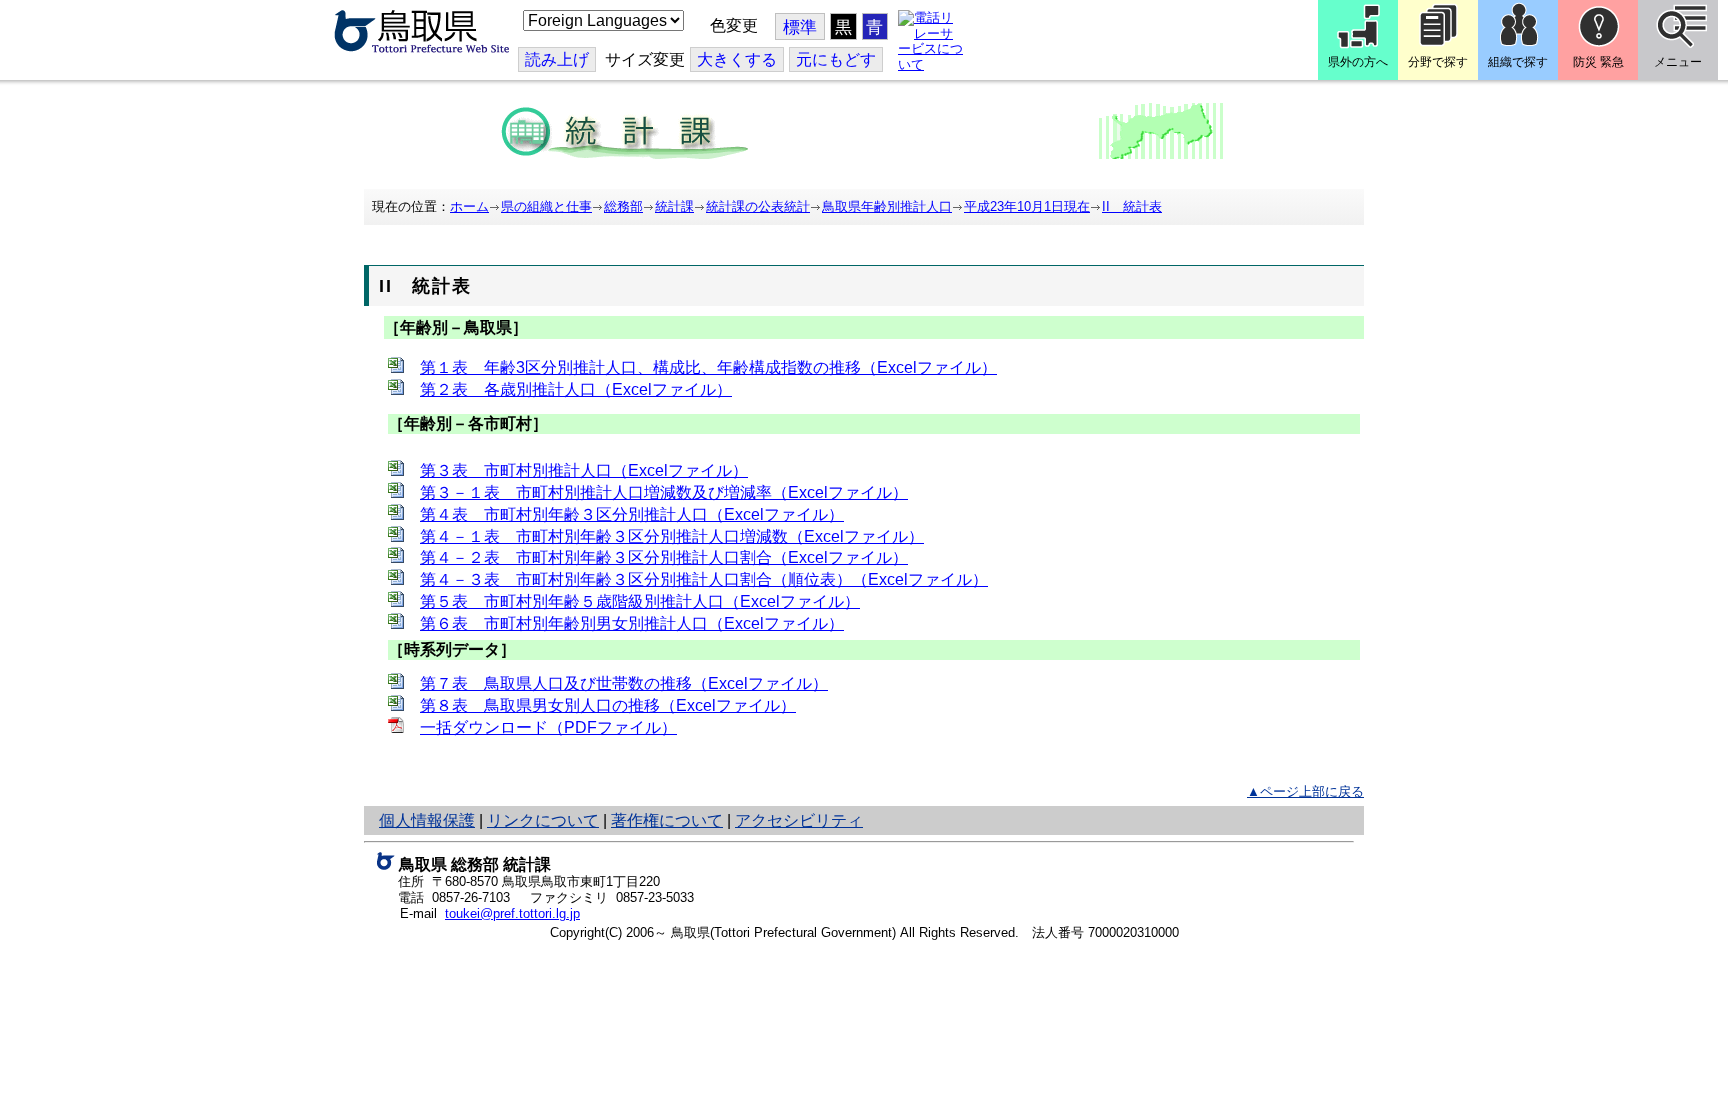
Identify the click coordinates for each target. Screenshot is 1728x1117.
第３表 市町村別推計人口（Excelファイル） (584, 470)
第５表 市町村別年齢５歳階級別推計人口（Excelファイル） (640, 601)
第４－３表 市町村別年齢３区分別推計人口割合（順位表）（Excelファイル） (704, 579)
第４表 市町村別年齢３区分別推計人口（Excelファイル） (632, 514)
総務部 (623, 206)
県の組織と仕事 (546, 206)
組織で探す (1518, 62)
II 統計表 (1132, 206)
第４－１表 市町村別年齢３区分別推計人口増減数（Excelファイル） (672, 536)
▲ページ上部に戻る (1305, 791)
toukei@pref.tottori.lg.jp (512, 913)
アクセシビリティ (799, 820)
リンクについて (543, 820)
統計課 (674, 206)
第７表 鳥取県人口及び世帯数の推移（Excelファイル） (624, 683)
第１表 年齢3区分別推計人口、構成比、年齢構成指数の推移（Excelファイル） (708, 367)
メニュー (1678, 62)
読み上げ (557, 59)
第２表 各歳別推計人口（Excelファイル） (576, 389)
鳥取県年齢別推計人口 (887, 206)
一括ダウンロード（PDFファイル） (548, 727)
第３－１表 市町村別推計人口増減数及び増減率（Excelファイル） (664, 492)
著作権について (667, 820)
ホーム (469, 206)
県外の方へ (1358, 62)
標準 (800, 27)
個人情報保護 (427, 820)
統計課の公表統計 (758, 206)
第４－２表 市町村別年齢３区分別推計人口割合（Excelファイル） (664, 557)
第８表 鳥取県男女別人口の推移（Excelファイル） (608, 705)
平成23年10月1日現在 (1027, 206)
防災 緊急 (1598, 62)
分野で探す (1438, 62)
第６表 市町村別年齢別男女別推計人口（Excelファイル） (632, 623)
